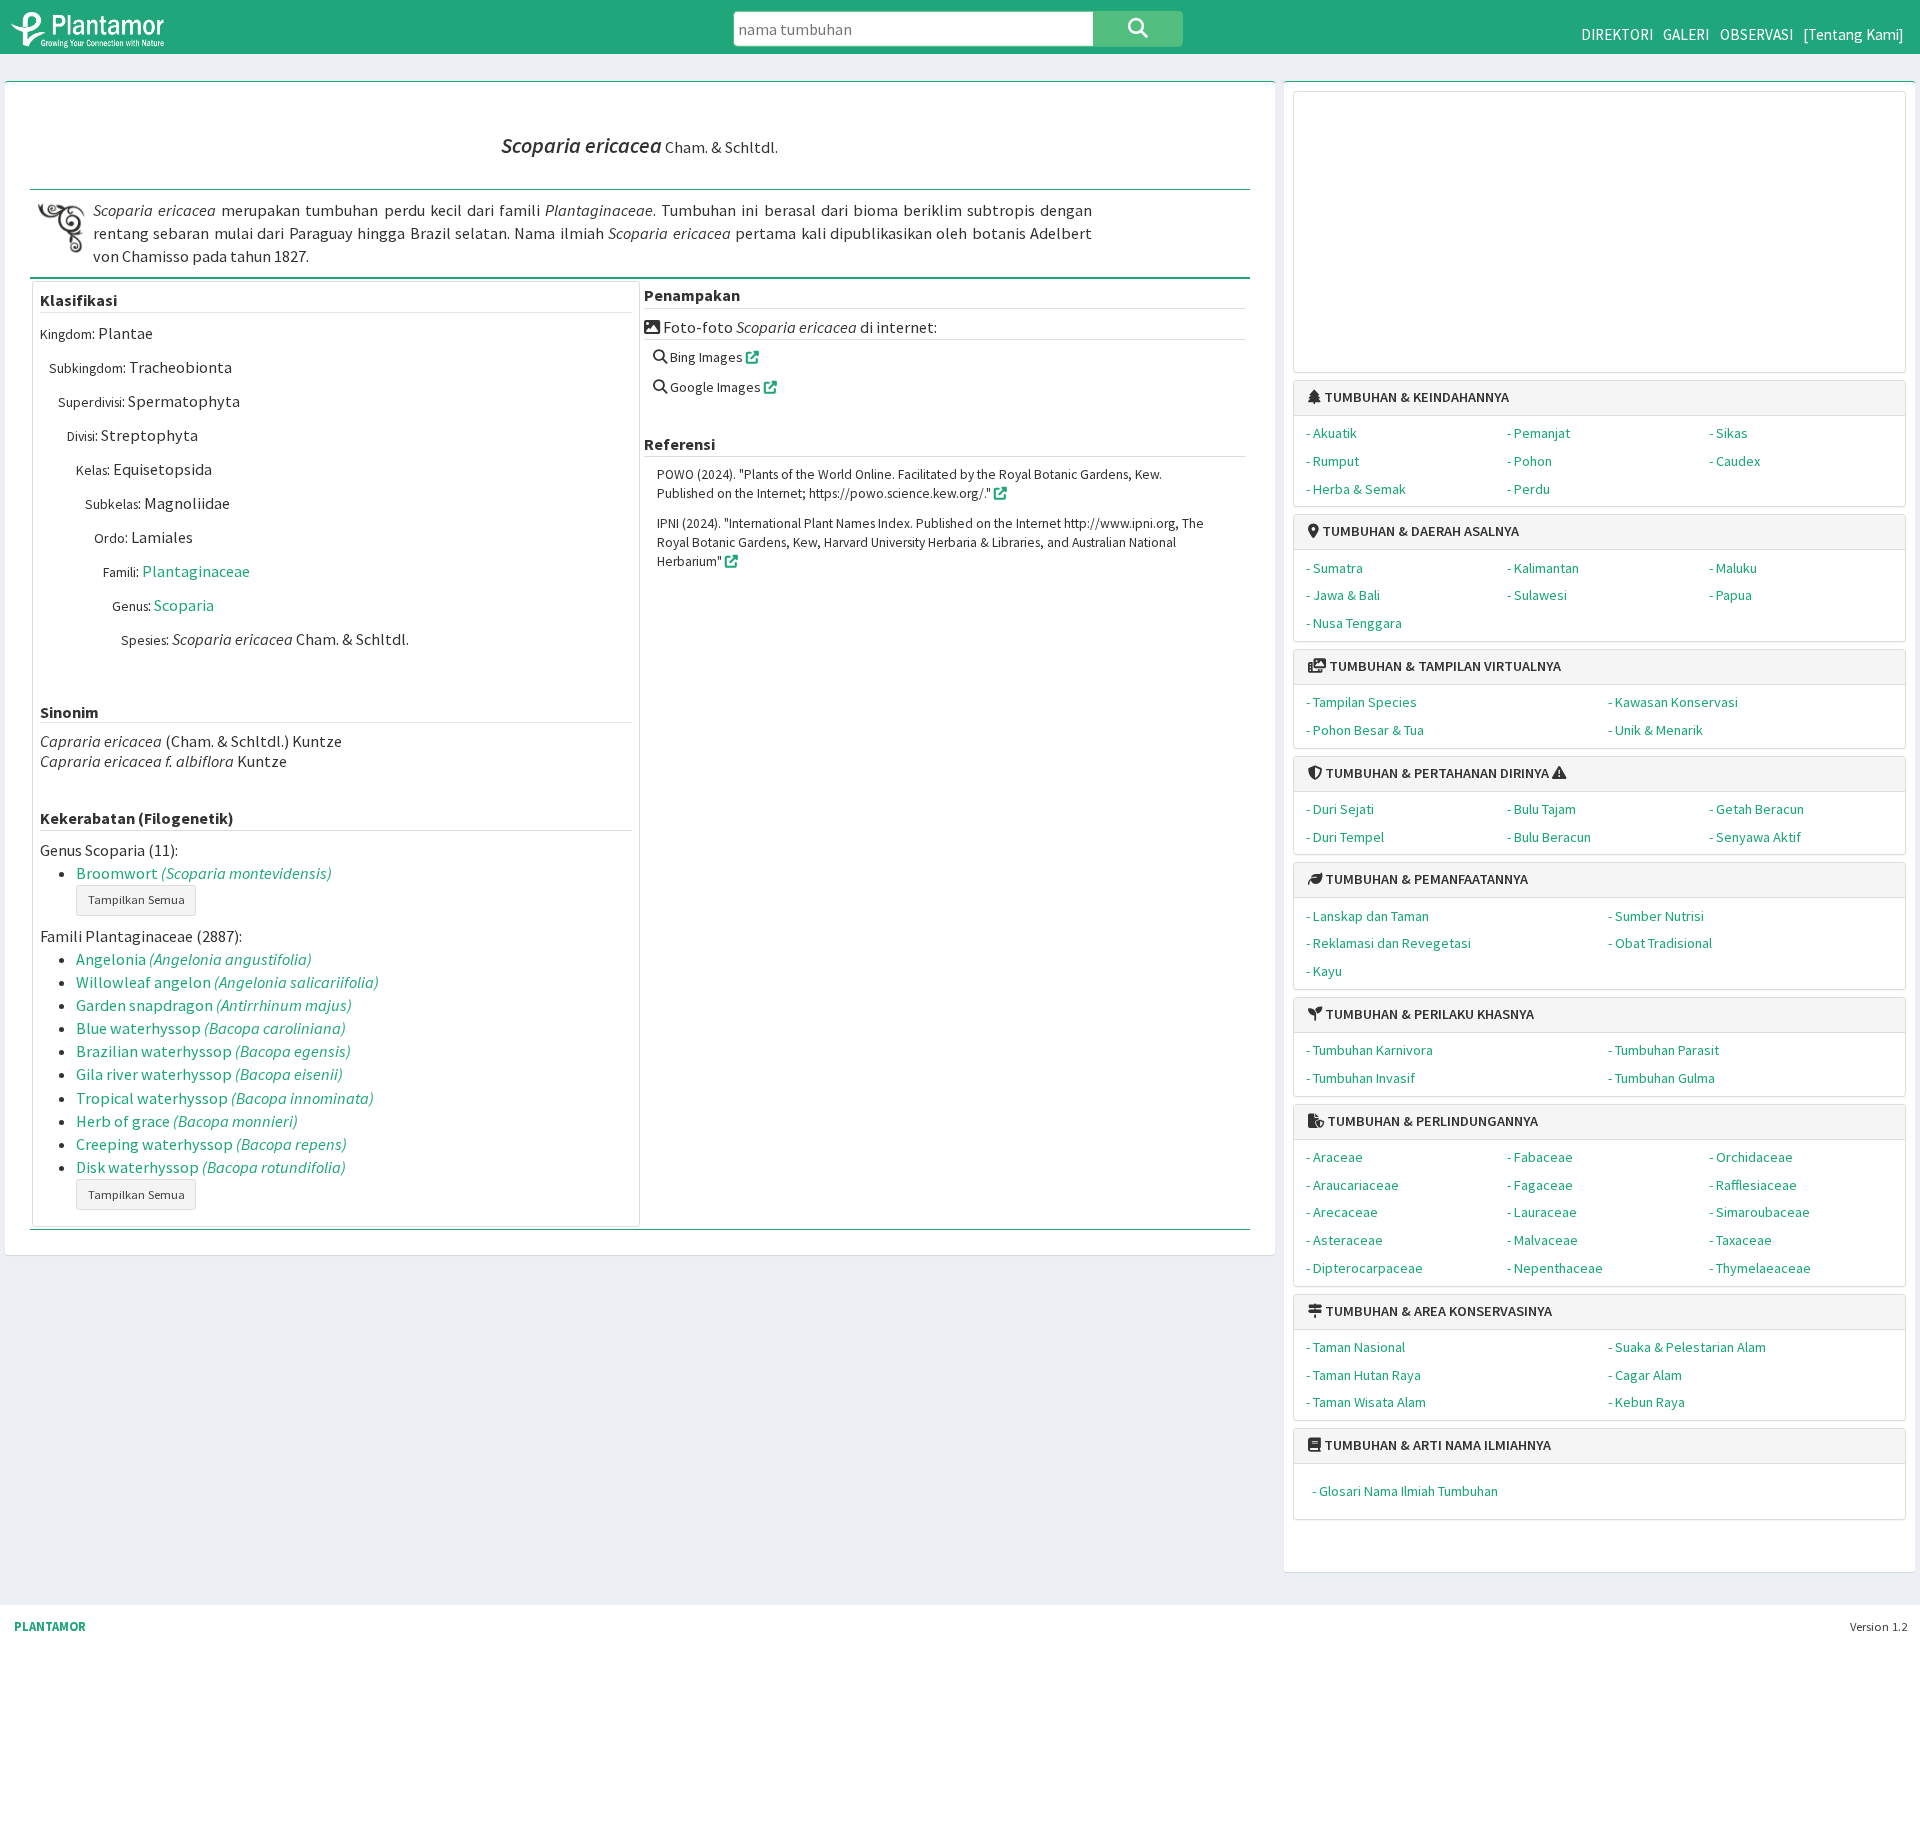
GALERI (1686, 34)
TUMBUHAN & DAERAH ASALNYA (1419, 531)
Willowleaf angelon (227, 982)
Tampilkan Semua (136, 899)
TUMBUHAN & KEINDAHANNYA (1415, 397)
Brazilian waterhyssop (213, 1051)
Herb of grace (187, 1121)
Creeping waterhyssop (211, 1144)
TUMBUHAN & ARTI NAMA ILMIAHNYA (1436, 1445)
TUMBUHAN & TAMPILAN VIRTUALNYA (1443, 666)
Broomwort (204, 873)
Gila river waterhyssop (209, 1074)
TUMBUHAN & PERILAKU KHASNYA (1428, 1014)
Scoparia (184, 605)
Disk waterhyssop (211, 1167)
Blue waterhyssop (211, 1028)
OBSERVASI (1756, 34)
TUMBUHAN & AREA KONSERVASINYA (1437, 1311)
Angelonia (194, 959)
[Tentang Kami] (1853, 34)
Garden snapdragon (214, 1005)
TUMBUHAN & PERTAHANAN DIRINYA (1435, 773)
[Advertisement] (1600, 222)
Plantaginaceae (196, 571)
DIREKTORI (1617, 34)
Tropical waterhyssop (225, 1098)
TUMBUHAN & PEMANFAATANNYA (1425, 879)
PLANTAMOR (50, 1626)
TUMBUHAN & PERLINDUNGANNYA (1431, 1121)
